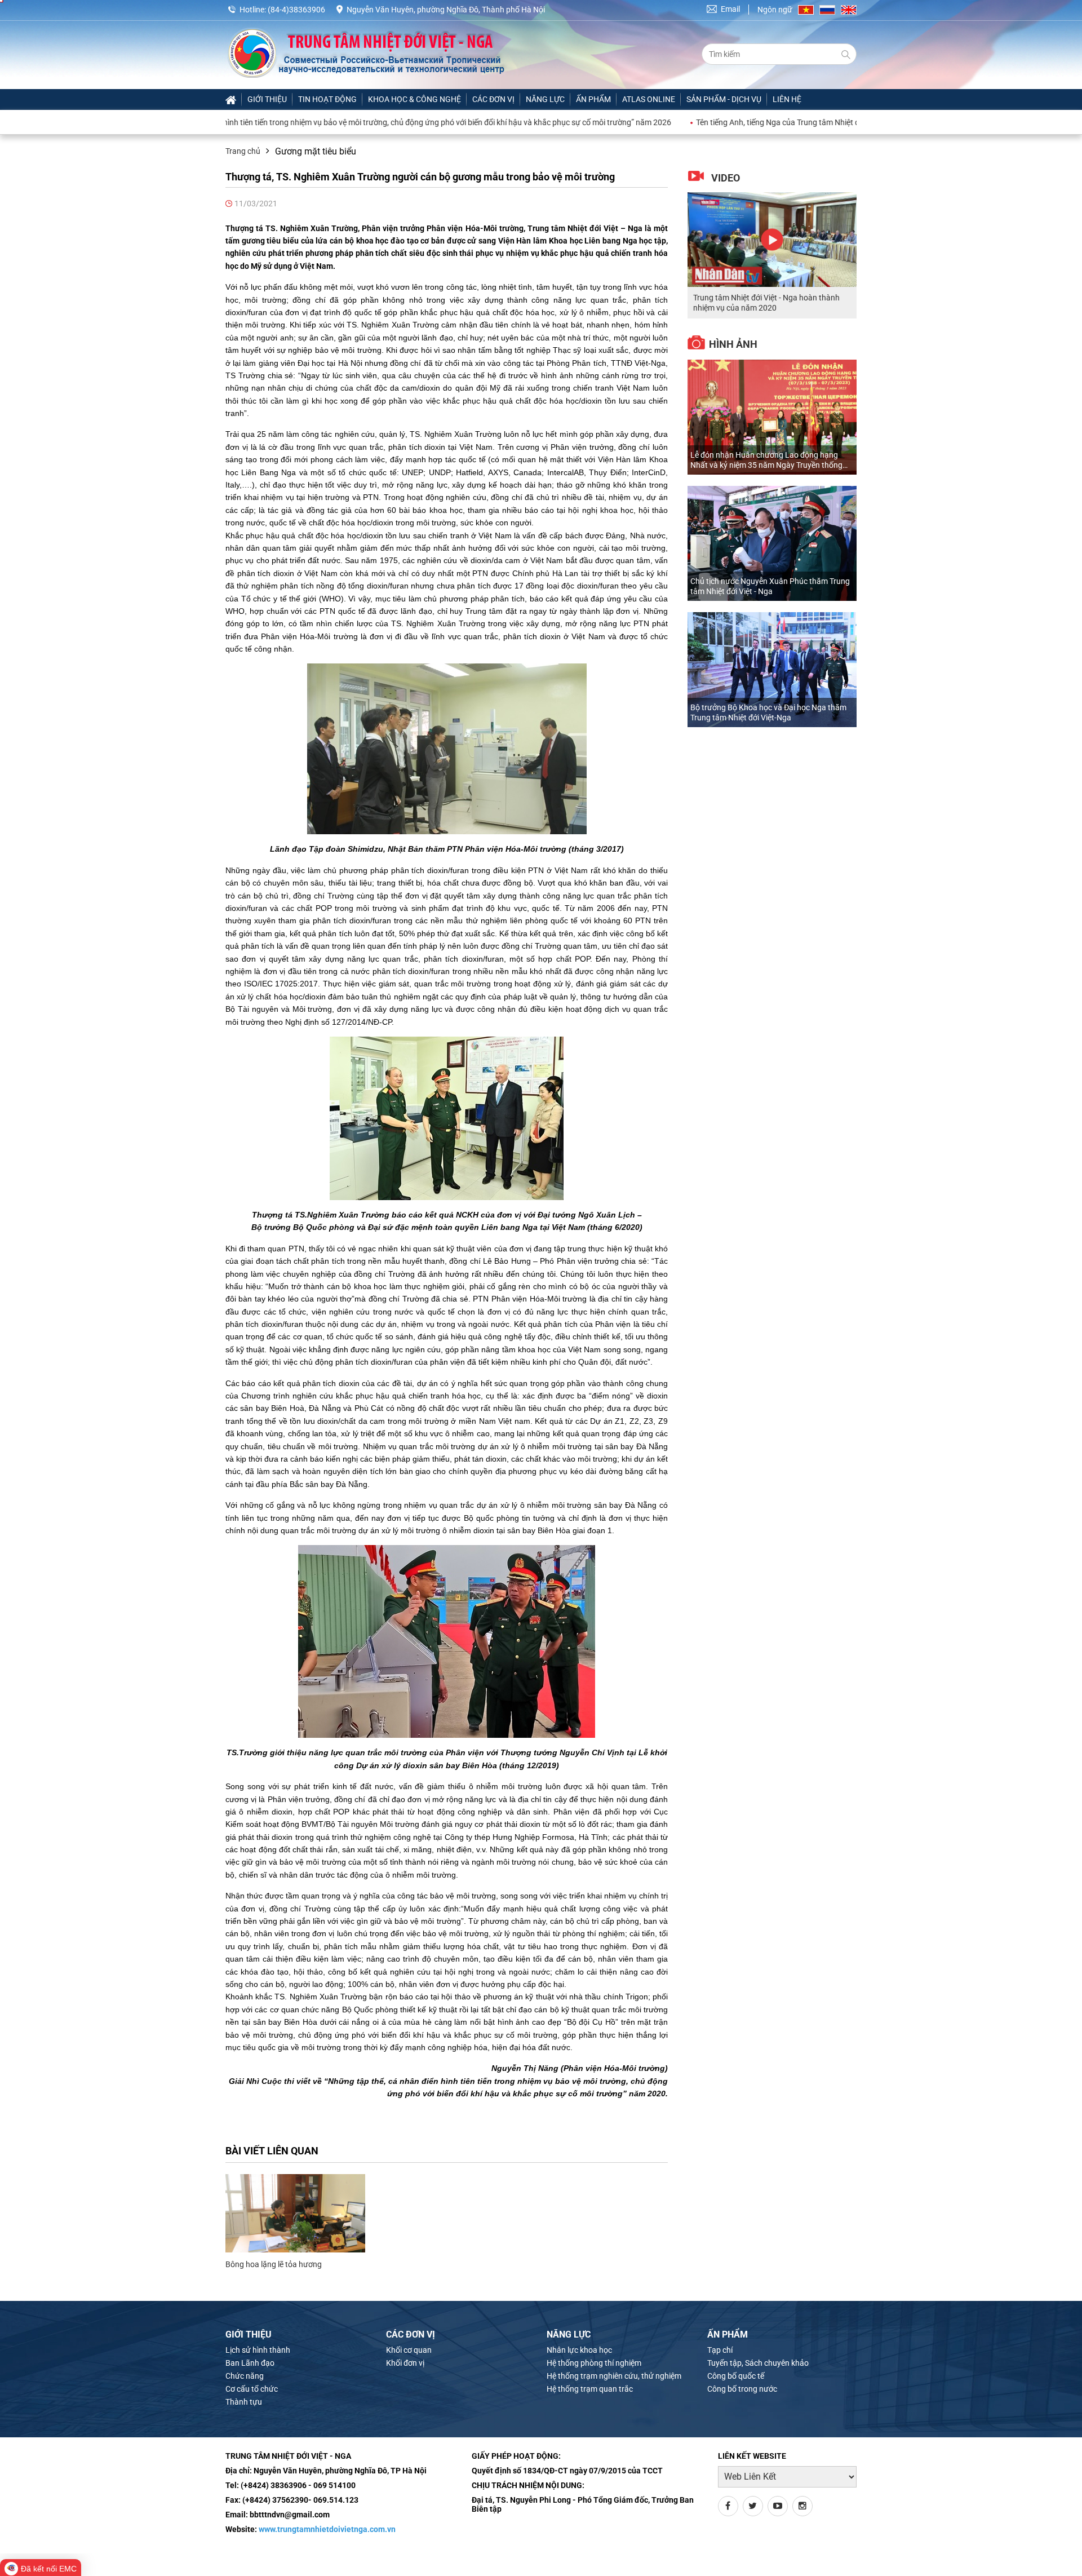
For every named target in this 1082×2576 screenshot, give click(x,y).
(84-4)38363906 (296, 10)
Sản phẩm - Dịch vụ (724, 99)
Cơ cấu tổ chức (252, 2389)
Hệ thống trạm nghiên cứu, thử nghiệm (614, 2376)
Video (726, 178)
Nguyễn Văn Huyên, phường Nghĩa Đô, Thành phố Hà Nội (446, 10)
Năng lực (545, 99)
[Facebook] (728, 2506)
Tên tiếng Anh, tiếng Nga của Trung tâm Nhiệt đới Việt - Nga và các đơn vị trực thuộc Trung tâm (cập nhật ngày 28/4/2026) (817, 122)
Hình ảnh (733, 344)
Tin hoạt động (327, 99)
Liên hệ (787, 99)
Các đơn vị (493, 99)
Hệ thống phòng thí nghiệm (594, 2363)
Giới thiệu (267, 99)
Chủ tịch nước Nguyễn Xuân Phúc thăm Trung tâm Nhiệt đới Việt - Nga (770, 586)
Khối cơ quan (409, 2350)
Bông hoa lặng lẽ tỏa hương (274, 2264)
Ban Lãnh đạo (250, 2363)
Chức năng (245, 2376)
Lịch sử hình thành (258, 2350)
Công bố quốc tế (736, 2376)
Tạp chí (720, 2350)
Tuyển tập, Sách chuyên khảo (758, 2363)
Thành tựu (244, 2402)
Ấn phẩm (593, 99)
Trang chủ (243, 151)
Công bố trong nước (742, 2389)
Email (730, 9)
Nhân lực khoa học (579, 2350)
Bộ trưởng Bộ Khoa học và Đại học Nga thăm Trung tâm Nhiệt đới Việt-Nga (768, 712)
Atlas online (649, 99)
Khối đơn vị (405, 2363)
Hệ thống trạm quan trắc (590, 2389)
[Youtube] (778, 2506)
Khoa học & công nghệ (414, 99)
